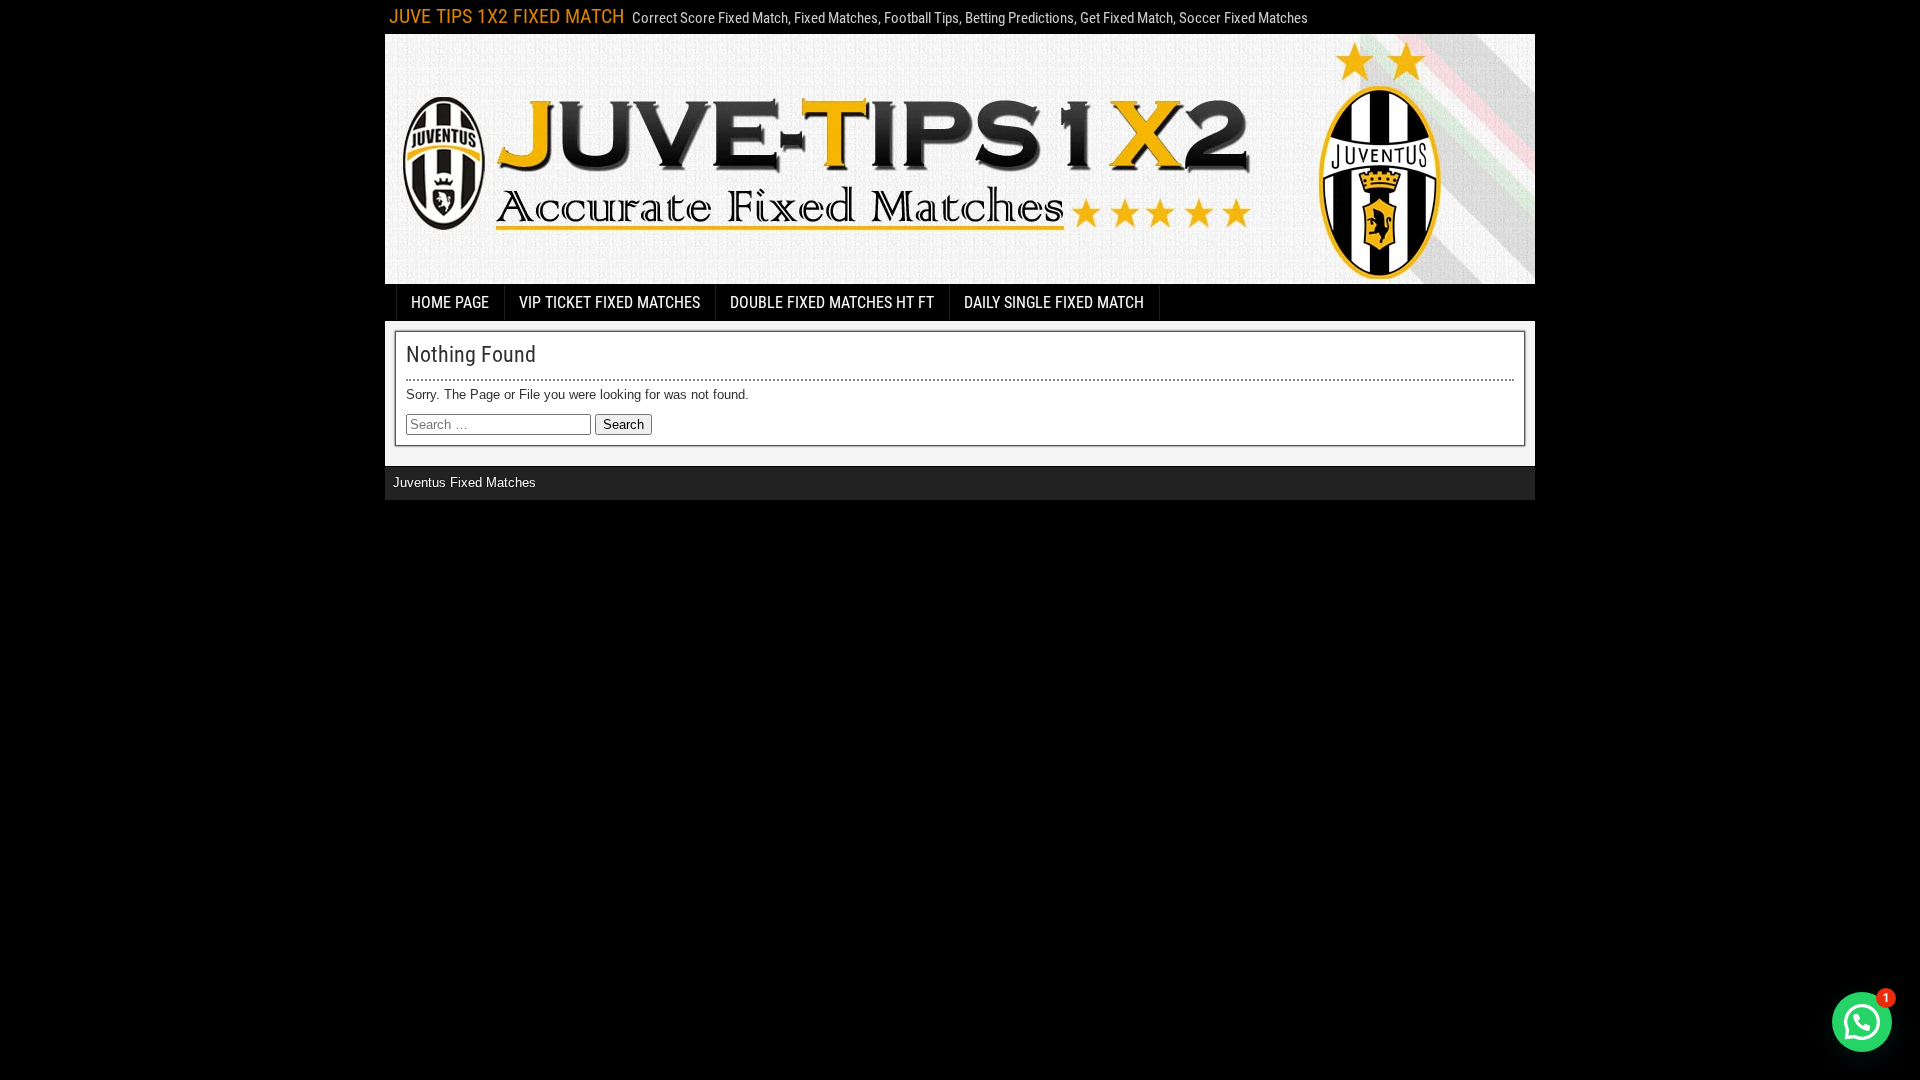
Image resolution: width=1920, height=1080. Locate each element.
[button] (1862, 1022)
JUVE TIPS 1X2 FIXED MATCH (506, 16)
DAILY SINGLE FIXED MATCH (1054, 302)
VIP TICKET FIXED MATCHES (609, 302)
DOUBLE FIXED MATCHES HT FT (832, 302)
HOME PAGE (450, 302)
